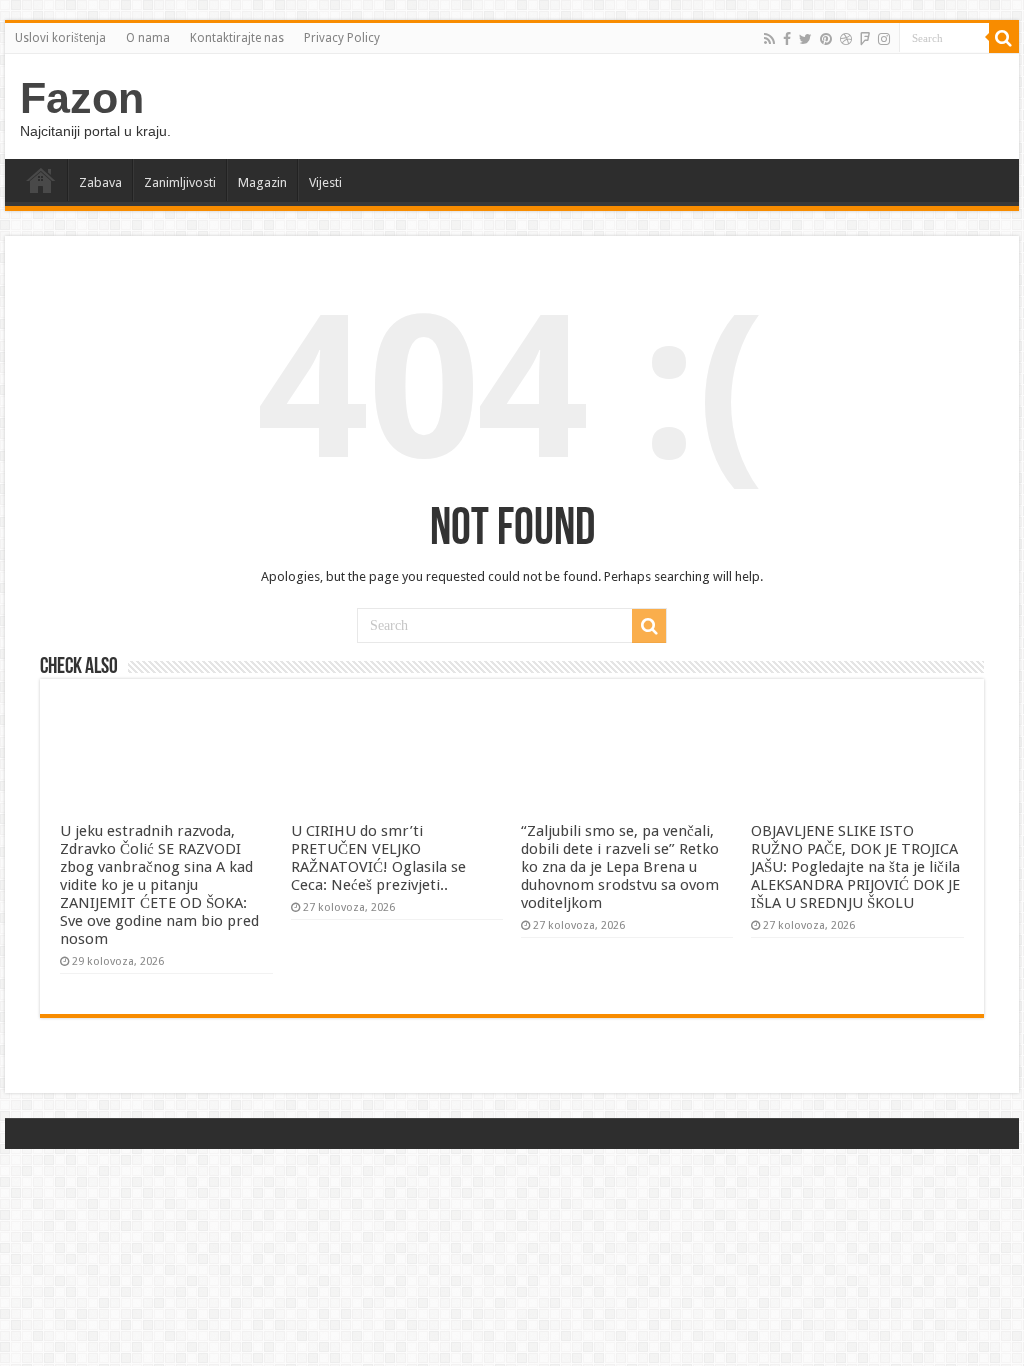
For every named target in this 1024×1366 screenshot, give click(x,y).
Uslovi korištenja (60, 38)
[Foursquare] (865, 39)
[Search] (1004, 38)
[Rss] (769, 39)
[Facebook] (787, 39)
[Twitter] (805, 39)
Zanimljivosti (180, 182)
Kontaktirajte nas (237, 38)
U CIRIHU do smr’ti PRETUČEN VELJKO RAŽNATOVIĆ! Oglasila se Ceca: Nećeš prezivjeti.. (378, 858)
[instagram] (884, 39)
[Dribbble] (846, 39)
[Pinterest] (826, 39)
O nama (148, 38)
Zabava (100, 182)
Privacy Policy (342, 38)
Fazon (82, 98)
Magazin (262, 182)
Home (41, 180)
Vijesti (325, 182)
